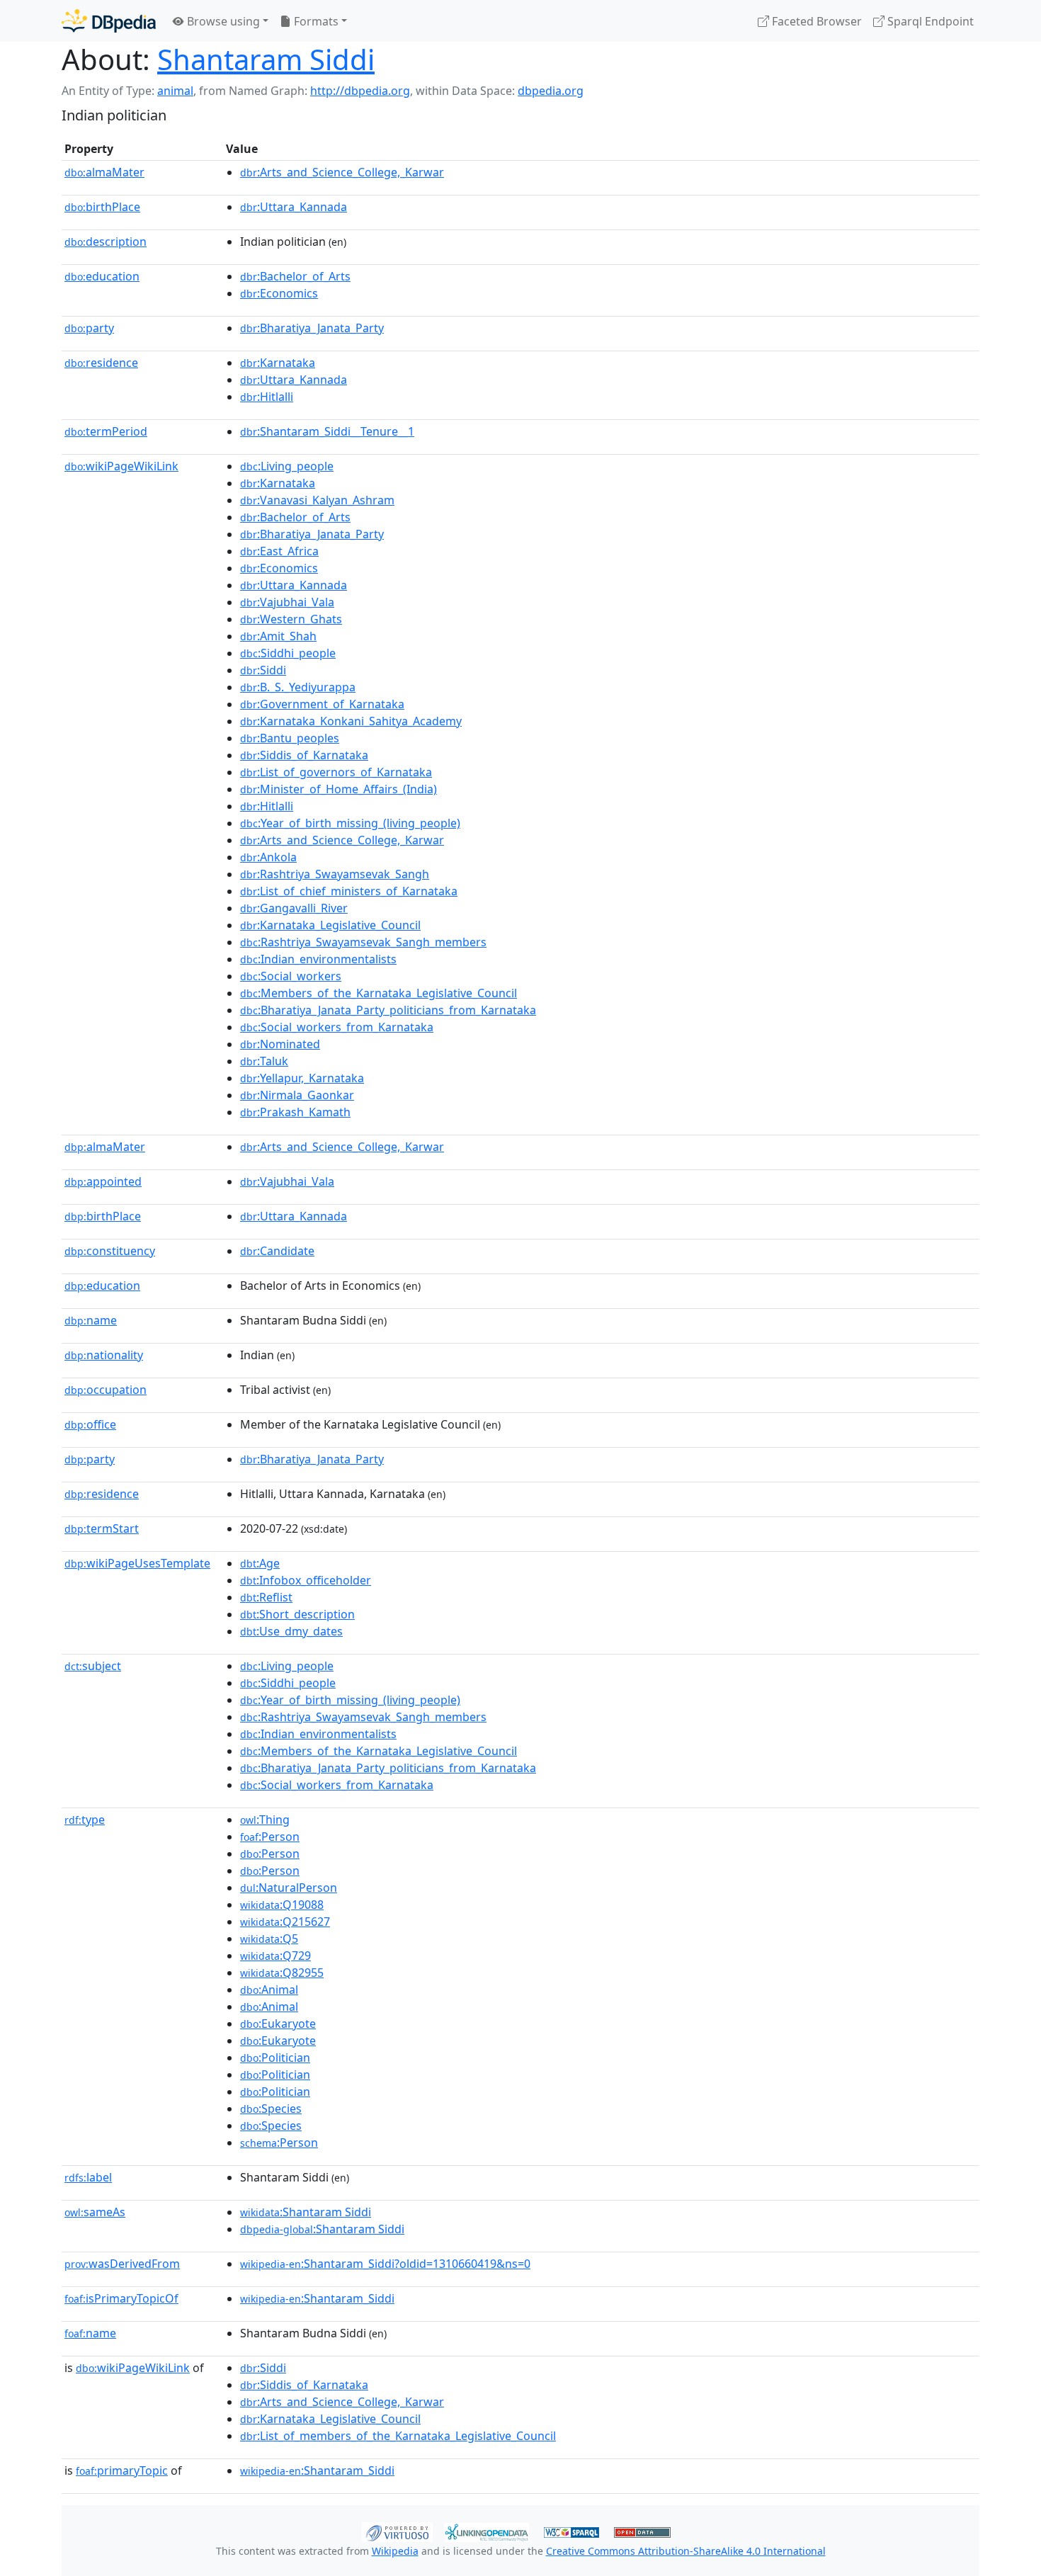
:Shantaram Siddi (306, 2212)
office (90, 1424)
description (106, 242)
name (91, 1320)
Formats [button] (315, 21)
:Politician (275, 2058)
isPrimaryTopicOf (121, 2298)
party (89, 328)
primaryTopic (122, 2470)
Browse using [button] (222, 21)
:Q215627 (285, 1922)
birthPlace (102, 207)
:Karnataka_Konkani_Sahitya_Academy (351, 721)
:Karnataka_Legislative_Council (330, 925)
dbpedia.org (551, 91)
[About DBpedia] (109, 21)
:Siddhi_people (288, 653)
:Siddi (263, 670)
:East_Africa (279, 551)
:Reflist (266, 1597)
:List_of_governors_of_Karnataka (336, 772)
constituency (110, 1251)
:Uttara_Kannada (294, 207)
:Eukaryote (278, 2024)
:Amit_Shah (278, 636)
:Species (271, 2109)
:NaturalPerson (289, 1888)
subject (93, 1666)
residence (101, 363)
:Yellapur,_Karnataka (302, 1078)
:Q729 (275, 1956)
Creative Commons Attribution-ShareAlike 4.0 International (686, 2551)
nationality (104, 1355)
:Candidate (277, 1251)
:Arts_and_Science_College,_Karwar (342, 172)
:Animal (269, 1990)
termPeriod (106, 431)
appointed (103, 1181)
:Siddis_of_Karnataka (304, 755)
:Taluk (264, 1061)
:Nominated (280, 1044)
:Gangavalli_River (294, 908)
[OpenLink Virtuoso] (397, 2531)
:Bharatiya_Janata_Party (312, 328)
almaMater (104, 172)
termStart (102, 1528)
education (102, 276)
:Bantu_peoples (290, 738)
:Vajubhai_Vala (287, 602)
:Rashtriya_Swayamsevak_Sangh (335, 874)
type (85, 1820)
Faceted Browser (815, 21)
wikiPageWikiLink (121, 466)
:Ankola (268, 857)
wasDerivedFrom (122, 2264)
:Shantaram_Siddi (317, 2298)
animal (175, 91)
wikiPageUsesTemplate (137, 1563)
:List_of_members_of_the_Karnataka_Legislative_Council (398, 2436)
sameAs (95, 2212)
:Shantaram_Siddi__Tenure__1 (327, 431)
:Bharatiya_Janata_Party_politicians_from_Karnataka (388, 1010)
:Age (260, 1563)
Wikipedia (395, 2551)
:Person (270, 1837)
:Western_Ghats (291, 619)
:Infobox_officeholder (306, 1580)
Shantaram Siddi (266, 59)
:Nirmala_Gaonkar (297, 1095)
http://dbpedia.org (360, 91)
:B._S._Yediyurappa (298, 687)
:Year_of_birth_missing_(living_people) (350, 823)
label (88, 2177)
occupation (106, 1390)
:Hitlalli (267, 397)
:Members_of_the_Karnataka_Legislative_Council (379, 993)
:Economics (279, 293)
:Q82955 (282, 1973)
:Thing (265, 1820)
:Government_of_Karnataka (322, 704)
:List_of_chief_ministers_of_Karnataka (349, 891)
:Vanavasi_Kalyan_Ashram (317, 500)
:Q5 (269, 1939)
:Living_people (287, 466)
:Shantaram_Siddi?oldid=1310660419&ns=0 (385, 2264)
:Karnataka (278, 363)
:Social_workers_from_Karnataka (337, 1027)
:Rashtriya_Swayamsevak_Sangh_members (363, 942)
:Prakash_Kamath (295, 1112)
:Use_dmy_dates (291, 1631)
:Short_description (297, 1614)
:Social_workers (291, 976)
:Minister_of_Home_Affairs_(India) (339, 789)
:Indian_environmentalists (318, 959)
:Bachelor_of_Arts (295, 276)
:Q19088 (282, 1905)
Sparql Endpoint (929, 21)
